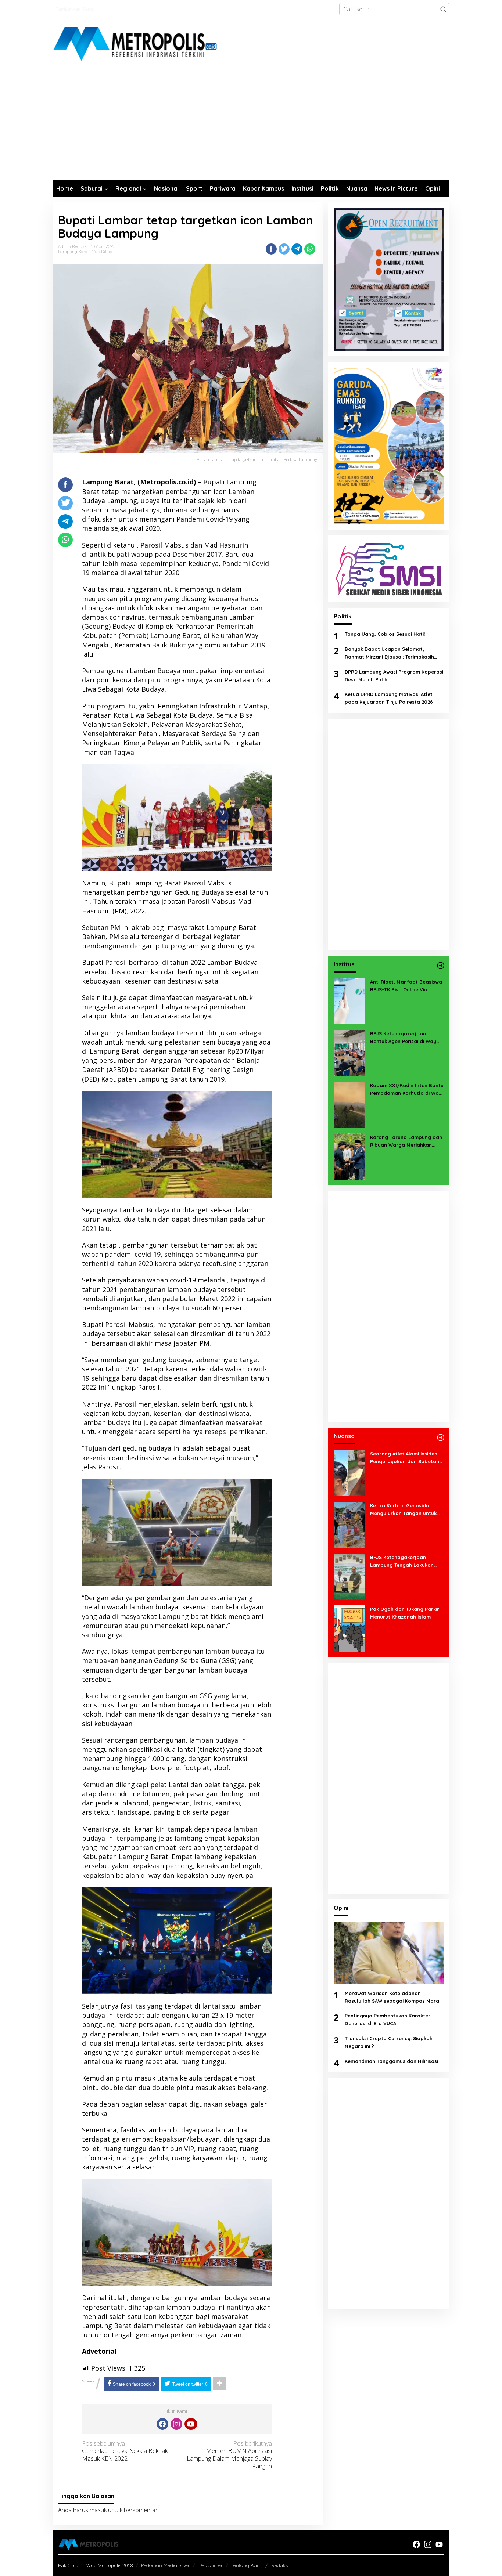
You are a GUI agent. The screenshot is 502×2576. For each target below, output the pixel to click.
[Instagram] (176, 2424)
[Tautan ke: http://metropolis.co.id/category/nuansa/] (441, 1437)
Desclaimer (211, 2565)
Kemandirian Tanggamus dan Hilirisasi (391, 2061)
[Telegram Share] (297, 249)
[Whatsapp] (310, 249)
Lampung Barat (73, 252)
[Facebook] (162, 2424)
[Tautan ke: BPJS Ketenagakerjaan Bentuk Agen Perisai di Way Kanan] (349, 1052)
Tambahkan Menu (74, 9)
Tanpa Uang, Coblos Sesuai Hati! (385, 634)
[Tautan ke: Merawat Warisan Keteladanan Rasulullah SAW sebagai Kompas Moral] (389, 1953)
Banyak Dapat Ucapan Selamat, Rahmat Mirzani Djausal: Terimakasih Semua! (389, 653)
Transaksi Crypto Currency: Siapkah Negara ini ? (389, 2042)
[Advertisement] (251, 125)
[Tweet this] (284, 249)
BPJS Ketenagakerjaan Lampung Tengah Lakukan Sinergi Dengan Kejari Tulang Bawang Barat (405, 1562)
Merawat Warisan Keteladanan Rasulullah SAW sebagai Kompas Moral (393, 1997)
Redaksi (280, 2565)
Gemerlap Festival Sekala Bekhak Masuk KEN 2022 (125, 2451)
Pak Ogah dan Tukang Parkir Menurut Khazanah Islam (405, 1613)
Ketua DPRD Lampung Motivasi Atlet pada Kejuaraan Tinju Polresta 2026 (389, 698)
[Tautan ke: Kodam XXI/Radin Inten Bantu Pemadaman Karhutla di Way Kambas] (349, 1104)
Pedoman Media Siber (165, 2565)
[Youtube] (191, 2424)
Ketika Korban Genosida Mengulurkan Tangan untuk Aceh (403, 1510)
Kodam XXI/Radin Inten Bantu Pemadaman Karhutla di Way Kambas (407, 1090)
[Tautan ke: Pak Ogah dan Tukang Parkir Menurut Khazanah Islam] (349, 1628)
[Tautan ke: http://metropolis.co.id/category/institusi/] (441, 966)
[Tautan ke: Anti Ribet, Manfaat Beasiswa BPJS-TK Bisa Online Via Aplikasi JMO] (349, 1000)
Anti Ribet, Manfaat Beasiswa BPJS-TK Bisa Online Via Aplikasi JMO (406, 986)
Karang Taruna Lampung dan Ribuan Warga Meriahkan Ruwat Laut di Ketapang (406, 1141)
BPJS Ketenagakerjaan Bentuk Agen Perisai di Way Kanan (403, 1038)
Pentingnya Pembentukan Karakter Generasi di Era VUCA (388, 2019)
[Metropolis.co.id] (136, 44)
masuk (98, 2510)
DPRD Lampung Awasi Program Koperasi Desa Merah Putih (394, 676)
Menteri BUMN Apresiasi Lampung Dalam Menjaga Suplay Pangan (229, 2455)
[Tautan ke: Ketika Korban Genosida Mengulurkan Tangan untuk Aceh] (349, 1524)
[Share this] (271, 249)
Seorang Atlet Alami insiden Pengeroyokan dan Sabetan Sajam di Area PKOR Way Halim (405, 1458)
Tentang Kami (247, 2565)
